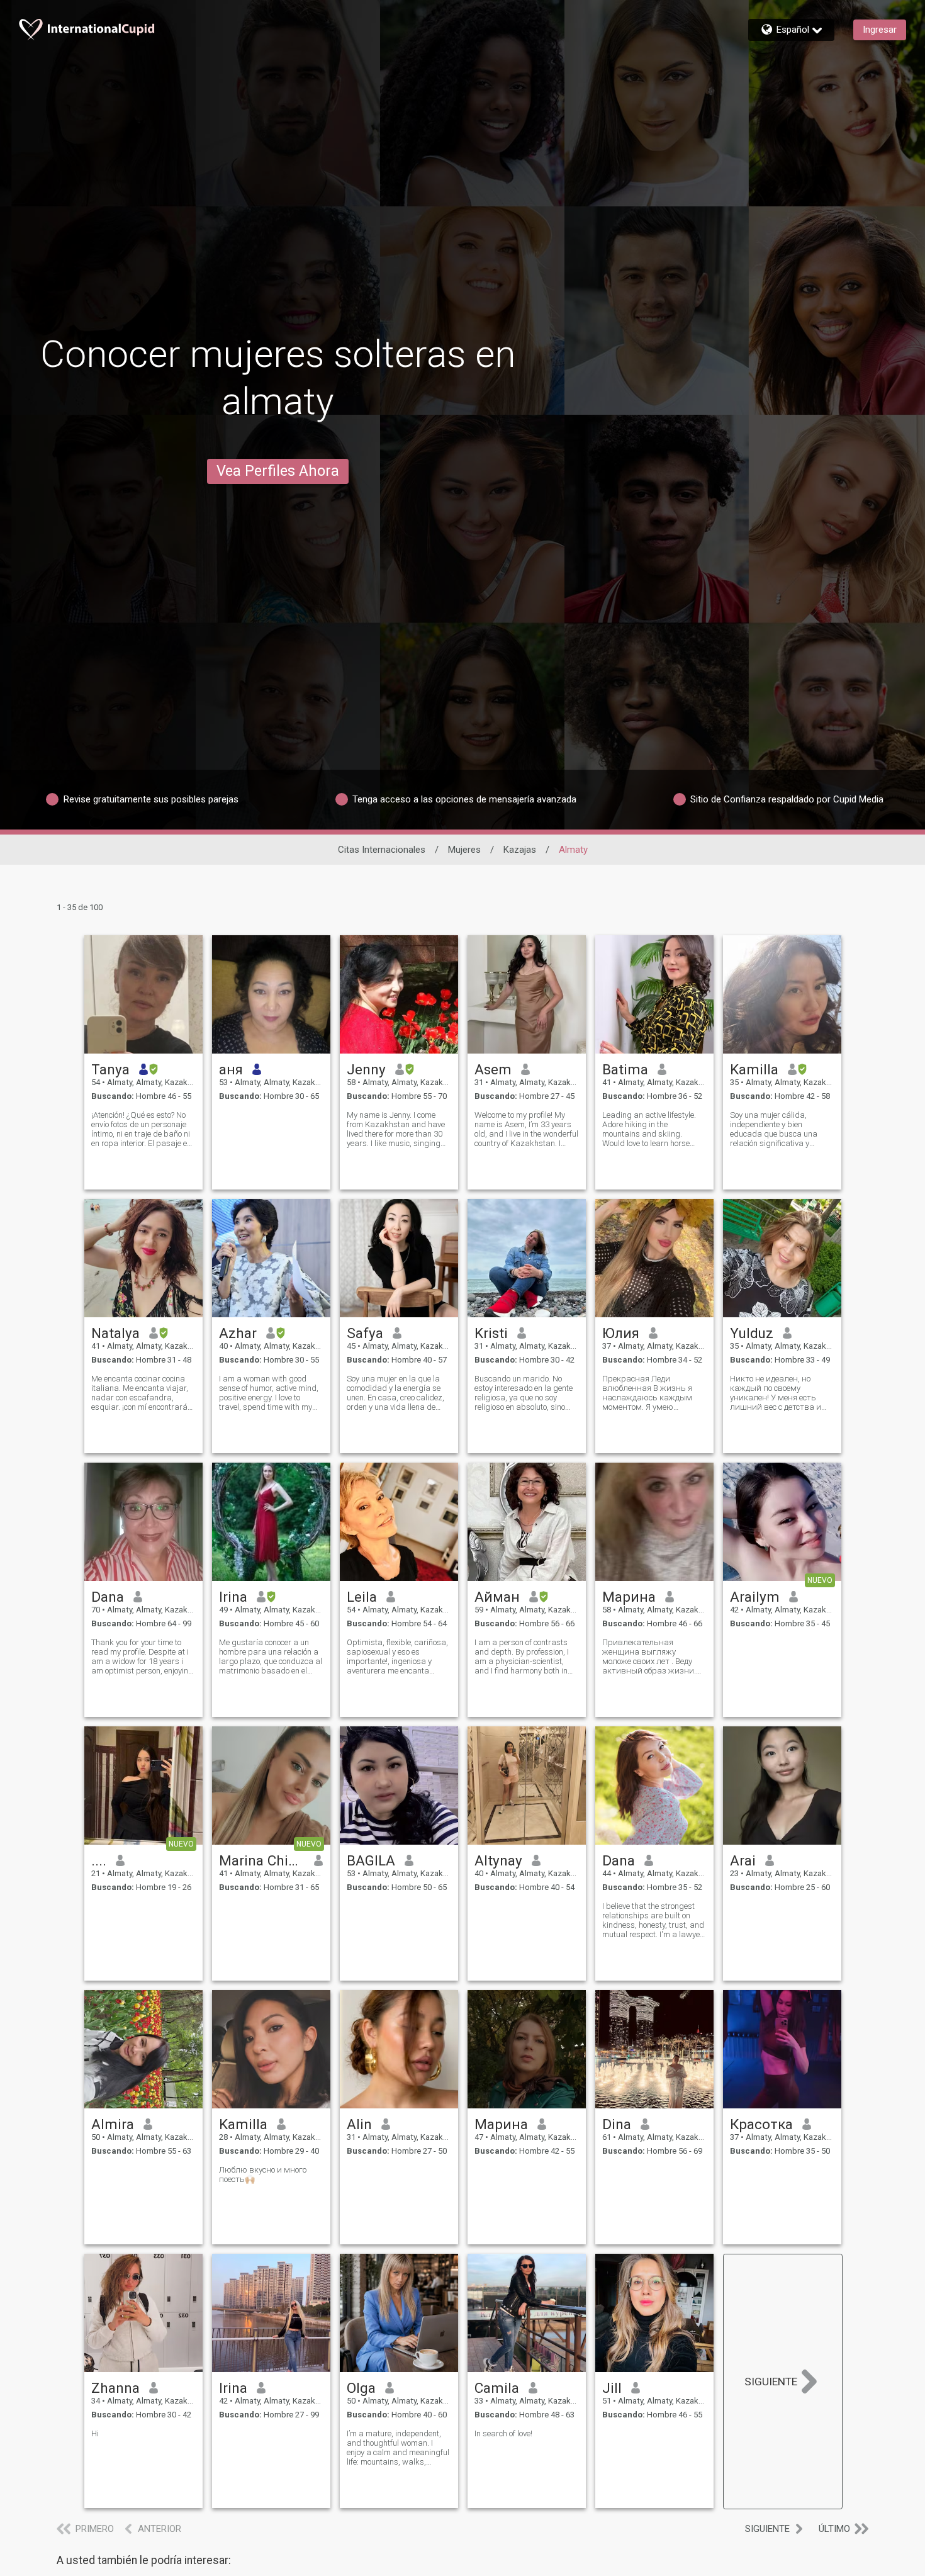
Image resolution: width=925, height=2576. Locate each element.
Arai (743, 1860)
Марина (629, 1597)
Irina (233, 1597)
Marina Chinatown (262, 1860)
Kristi (491, 1333)
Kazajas (520, 850)
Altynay (498, 1860)
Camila (497, 2388)
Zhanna (115, 2388)
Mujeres (464, 850)
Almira (113, 2124)
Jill (612, 2388)
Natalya (115, 1333)
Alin (359, 2124)
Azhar (238, 1333)
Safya (365, 1333)
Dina (617, 2124)
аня (231, 1069)
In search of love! (503, 2433)
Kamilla (754, 1069)
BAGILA (371, 1860)
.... (99, 1860)
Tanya (110, 1069)
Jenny (366, 1069)
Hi (95, 2433)
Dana (108, 1597)
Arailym (755, 1597)
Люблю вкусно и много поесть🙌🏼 (263, 2174)
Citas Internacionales (382, 850)
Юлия (621, 1333)
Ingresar (880, 30)
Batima (625, 1069)
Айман (497, 1597)
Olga (361, 2388)
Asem (493, 1069)
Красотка (761, 2124)
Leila (362, 1597)
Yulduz (752, 1333)
